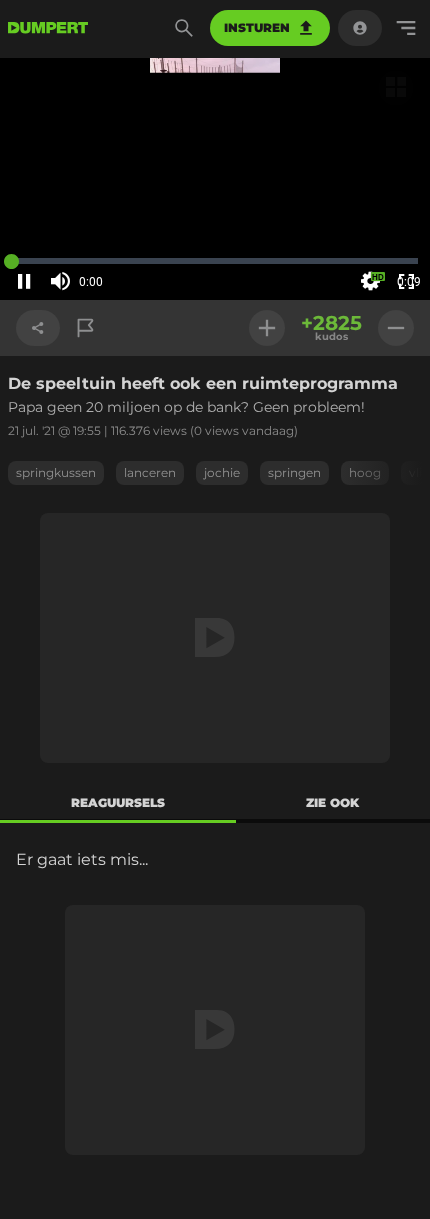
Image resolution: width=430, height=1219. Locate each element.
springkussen (56, 472)
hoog (365, 472)
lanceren (150, 472)
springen (294, 472)
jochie (222, 472)
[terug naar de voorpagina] (48, 28)
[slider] (118, 282)
